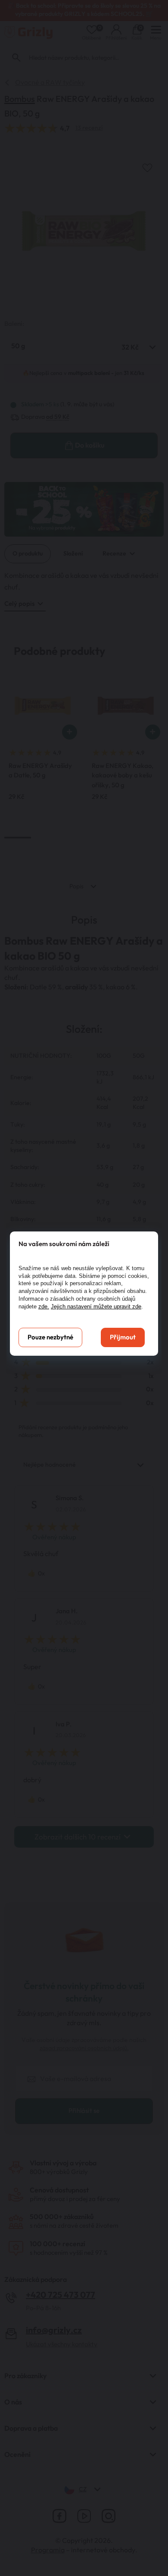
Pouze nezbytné (50, 1337)
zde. (44, 1306)
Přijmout (123, 1337)
